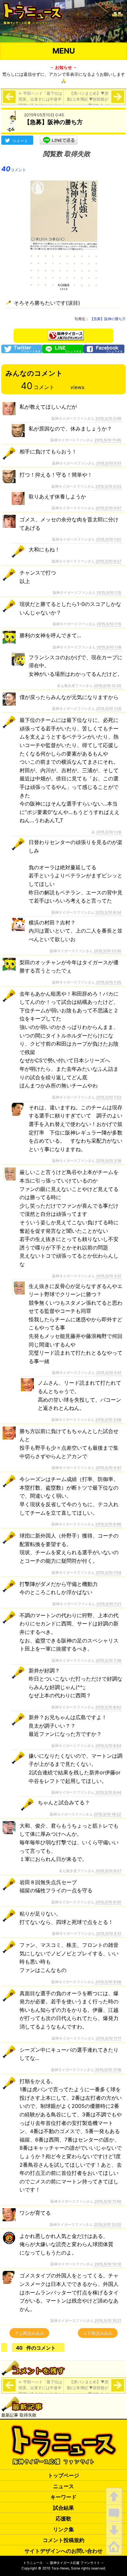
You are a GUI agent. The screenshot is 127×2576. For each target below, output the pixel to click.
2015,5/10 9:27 (108, 1871)
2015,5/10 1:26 (109, 709)
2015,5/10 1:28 (109, 832)
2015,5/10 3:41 (109, 1373)
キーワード (63, 2497)
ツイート (20, 141)
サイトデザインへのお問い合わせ (63, 2551)
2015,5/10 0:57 (108, 508)
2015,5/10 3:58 (108, 1420)
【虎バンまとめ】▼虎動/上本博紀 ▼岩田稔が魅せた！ (88, 99)
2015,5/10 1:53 (109, 1097)
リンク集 (63, 2529)
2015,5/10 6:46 (108, 1524)
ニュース (63, 2486)
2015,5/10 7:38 (108, 1660)
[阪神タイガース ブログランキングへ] (66, 334)
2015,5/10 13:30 (107, 951)
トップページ (63, 2475)
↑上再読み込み (29, 2333)
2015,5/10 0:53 (108, 486)
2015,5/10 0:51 (109, 463)
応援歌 (63, 2519)
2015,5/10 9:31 (109, 1933)
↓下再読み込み (98, 2333)
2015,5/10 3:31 (109, 1276)
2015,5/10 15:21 (108, 2321)
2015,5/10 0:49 (108, 418)
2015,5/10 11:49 (108, 2201)
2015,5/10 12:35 (107, 686)
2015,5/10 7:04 (108, 1573)
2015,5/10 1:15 (109, 593)
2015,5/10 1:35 (109, 982)
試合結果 (63, 2508)
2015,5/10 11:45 (108, 440)
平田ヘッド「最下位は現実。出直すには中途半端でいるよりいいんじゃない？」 (40, 102)
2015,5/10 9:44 (108, 1792)
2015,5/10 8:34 (108, 912)
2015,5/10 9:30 (108, 1902)
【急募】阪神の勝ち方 (108, 319)
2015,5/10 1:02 (109, 539)
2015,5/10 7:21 (109, 1604)
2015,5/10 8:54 (108, 1746)
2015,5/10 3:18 (109, 1161)
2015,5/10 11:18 (108, 2070)
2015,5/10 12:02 (107, 2225)
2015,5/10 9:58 (108, 1982)
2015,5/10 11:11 (108, 2038)
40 (14, 169)
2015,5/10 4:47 (108, 1468)
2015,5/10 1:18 (109, 647)
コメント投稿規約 (63, 2540)
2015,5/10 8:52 (108, 1707)
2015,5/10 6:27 (108, 561)
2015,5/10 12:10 (108, 2264)
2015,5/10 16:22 (107, 1814)
